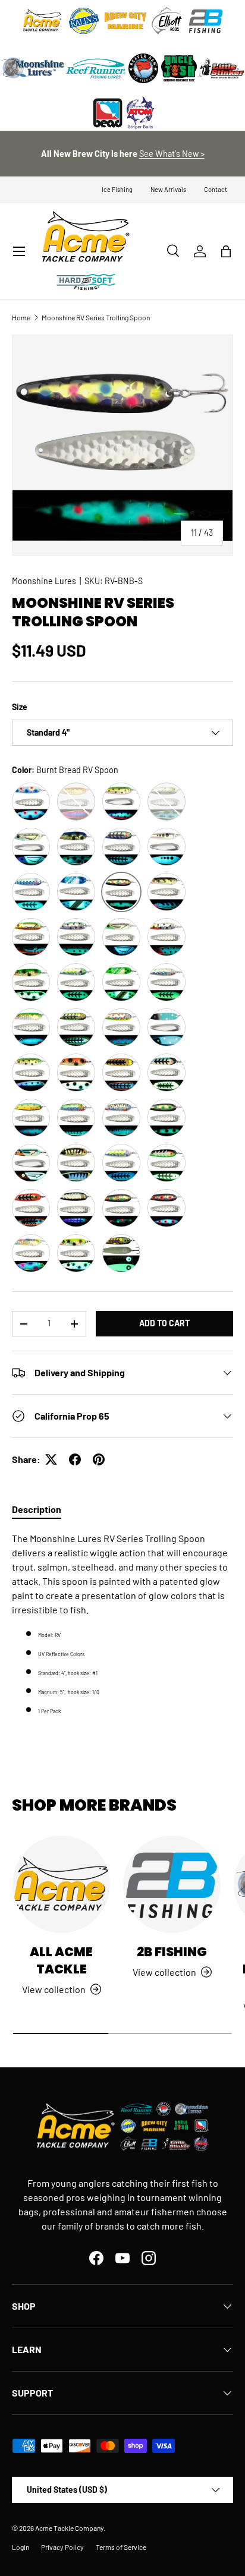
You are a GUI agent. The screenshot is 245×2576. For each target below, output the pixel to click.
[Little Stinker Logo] (221, 68)
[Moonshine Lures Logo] (33, 68)
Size (20, 707)
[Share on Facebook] (75, 1459)
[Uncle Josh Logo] (179, 68)
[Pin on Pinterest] (99, 1459)
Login (21, 2547)
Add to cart (164, 1323)
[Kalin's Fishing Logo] (84, 21)
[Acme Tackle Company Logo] (42, 21)
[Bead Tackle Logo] (108, 113)
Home (21, 317)
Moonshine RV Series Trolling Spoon (96, 317)
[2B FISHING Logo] (206, 21)
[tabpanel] (122, 1624)
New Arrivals (168, 189)
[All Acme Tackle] (61, 1884)
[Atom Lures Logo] (140, 113)
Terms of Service (121, 2547)
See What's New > (172, 154)
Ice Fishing (117, 189)
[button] (226, 251)
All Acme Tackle (61, 1960)
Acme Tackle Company (69, 2528)
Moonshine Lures (44, 581)
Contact (216, 189)
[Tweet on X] (51, 1459)
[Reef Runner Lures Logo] (96, 68)
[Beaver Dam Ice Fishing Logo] (143, 68)
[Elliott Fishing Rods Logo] (167, 21)
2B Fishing (172, 1952)
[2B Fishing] (172, 1884)
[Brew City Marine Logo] (125, 21)
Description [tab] (37, 1509)
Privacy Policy (62, 2547)
